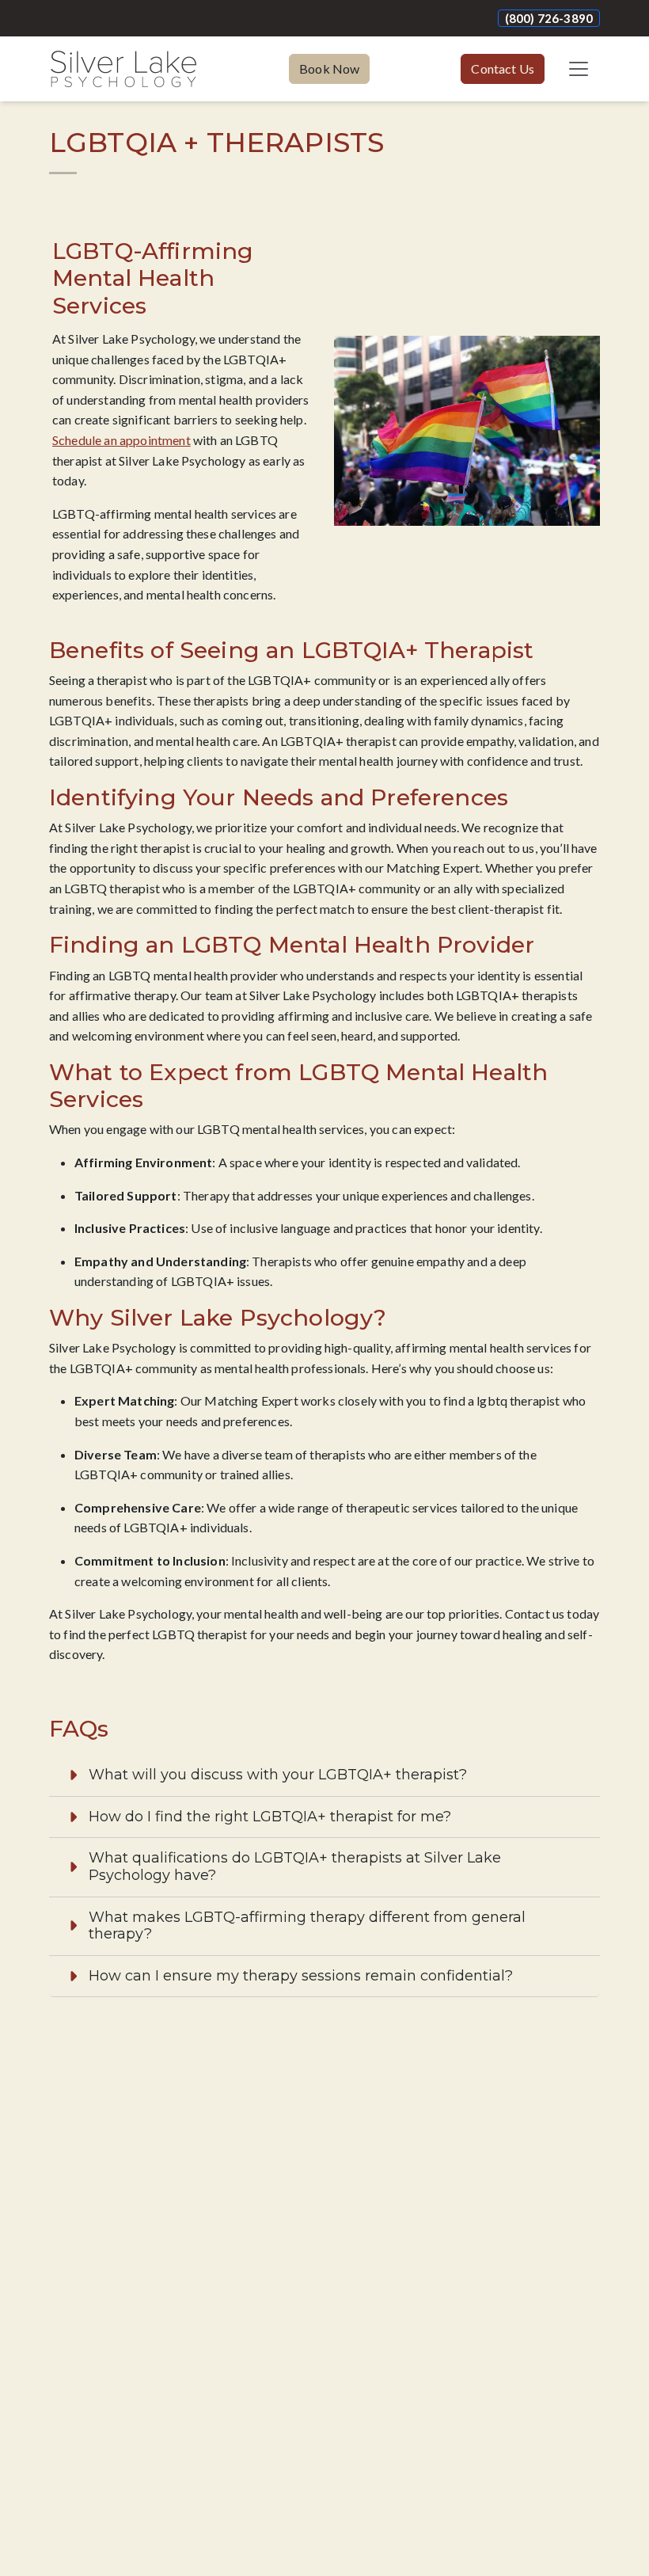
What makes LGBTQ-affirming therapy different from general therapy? (307, 1926)
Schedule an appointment (121, 440)
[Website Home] (123, 69)
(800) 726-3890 (549, 18)
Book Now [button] (329, 68)
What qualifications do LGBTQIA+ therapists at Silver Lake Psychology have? (295, 1866)
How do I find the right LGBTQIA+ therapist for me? (270, 1817)
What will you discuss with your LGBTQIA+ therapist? (278, 1775)
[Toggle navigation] (579, 69)
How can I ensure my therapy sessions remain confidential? (301, 1976)
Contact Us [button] (503, 68)
